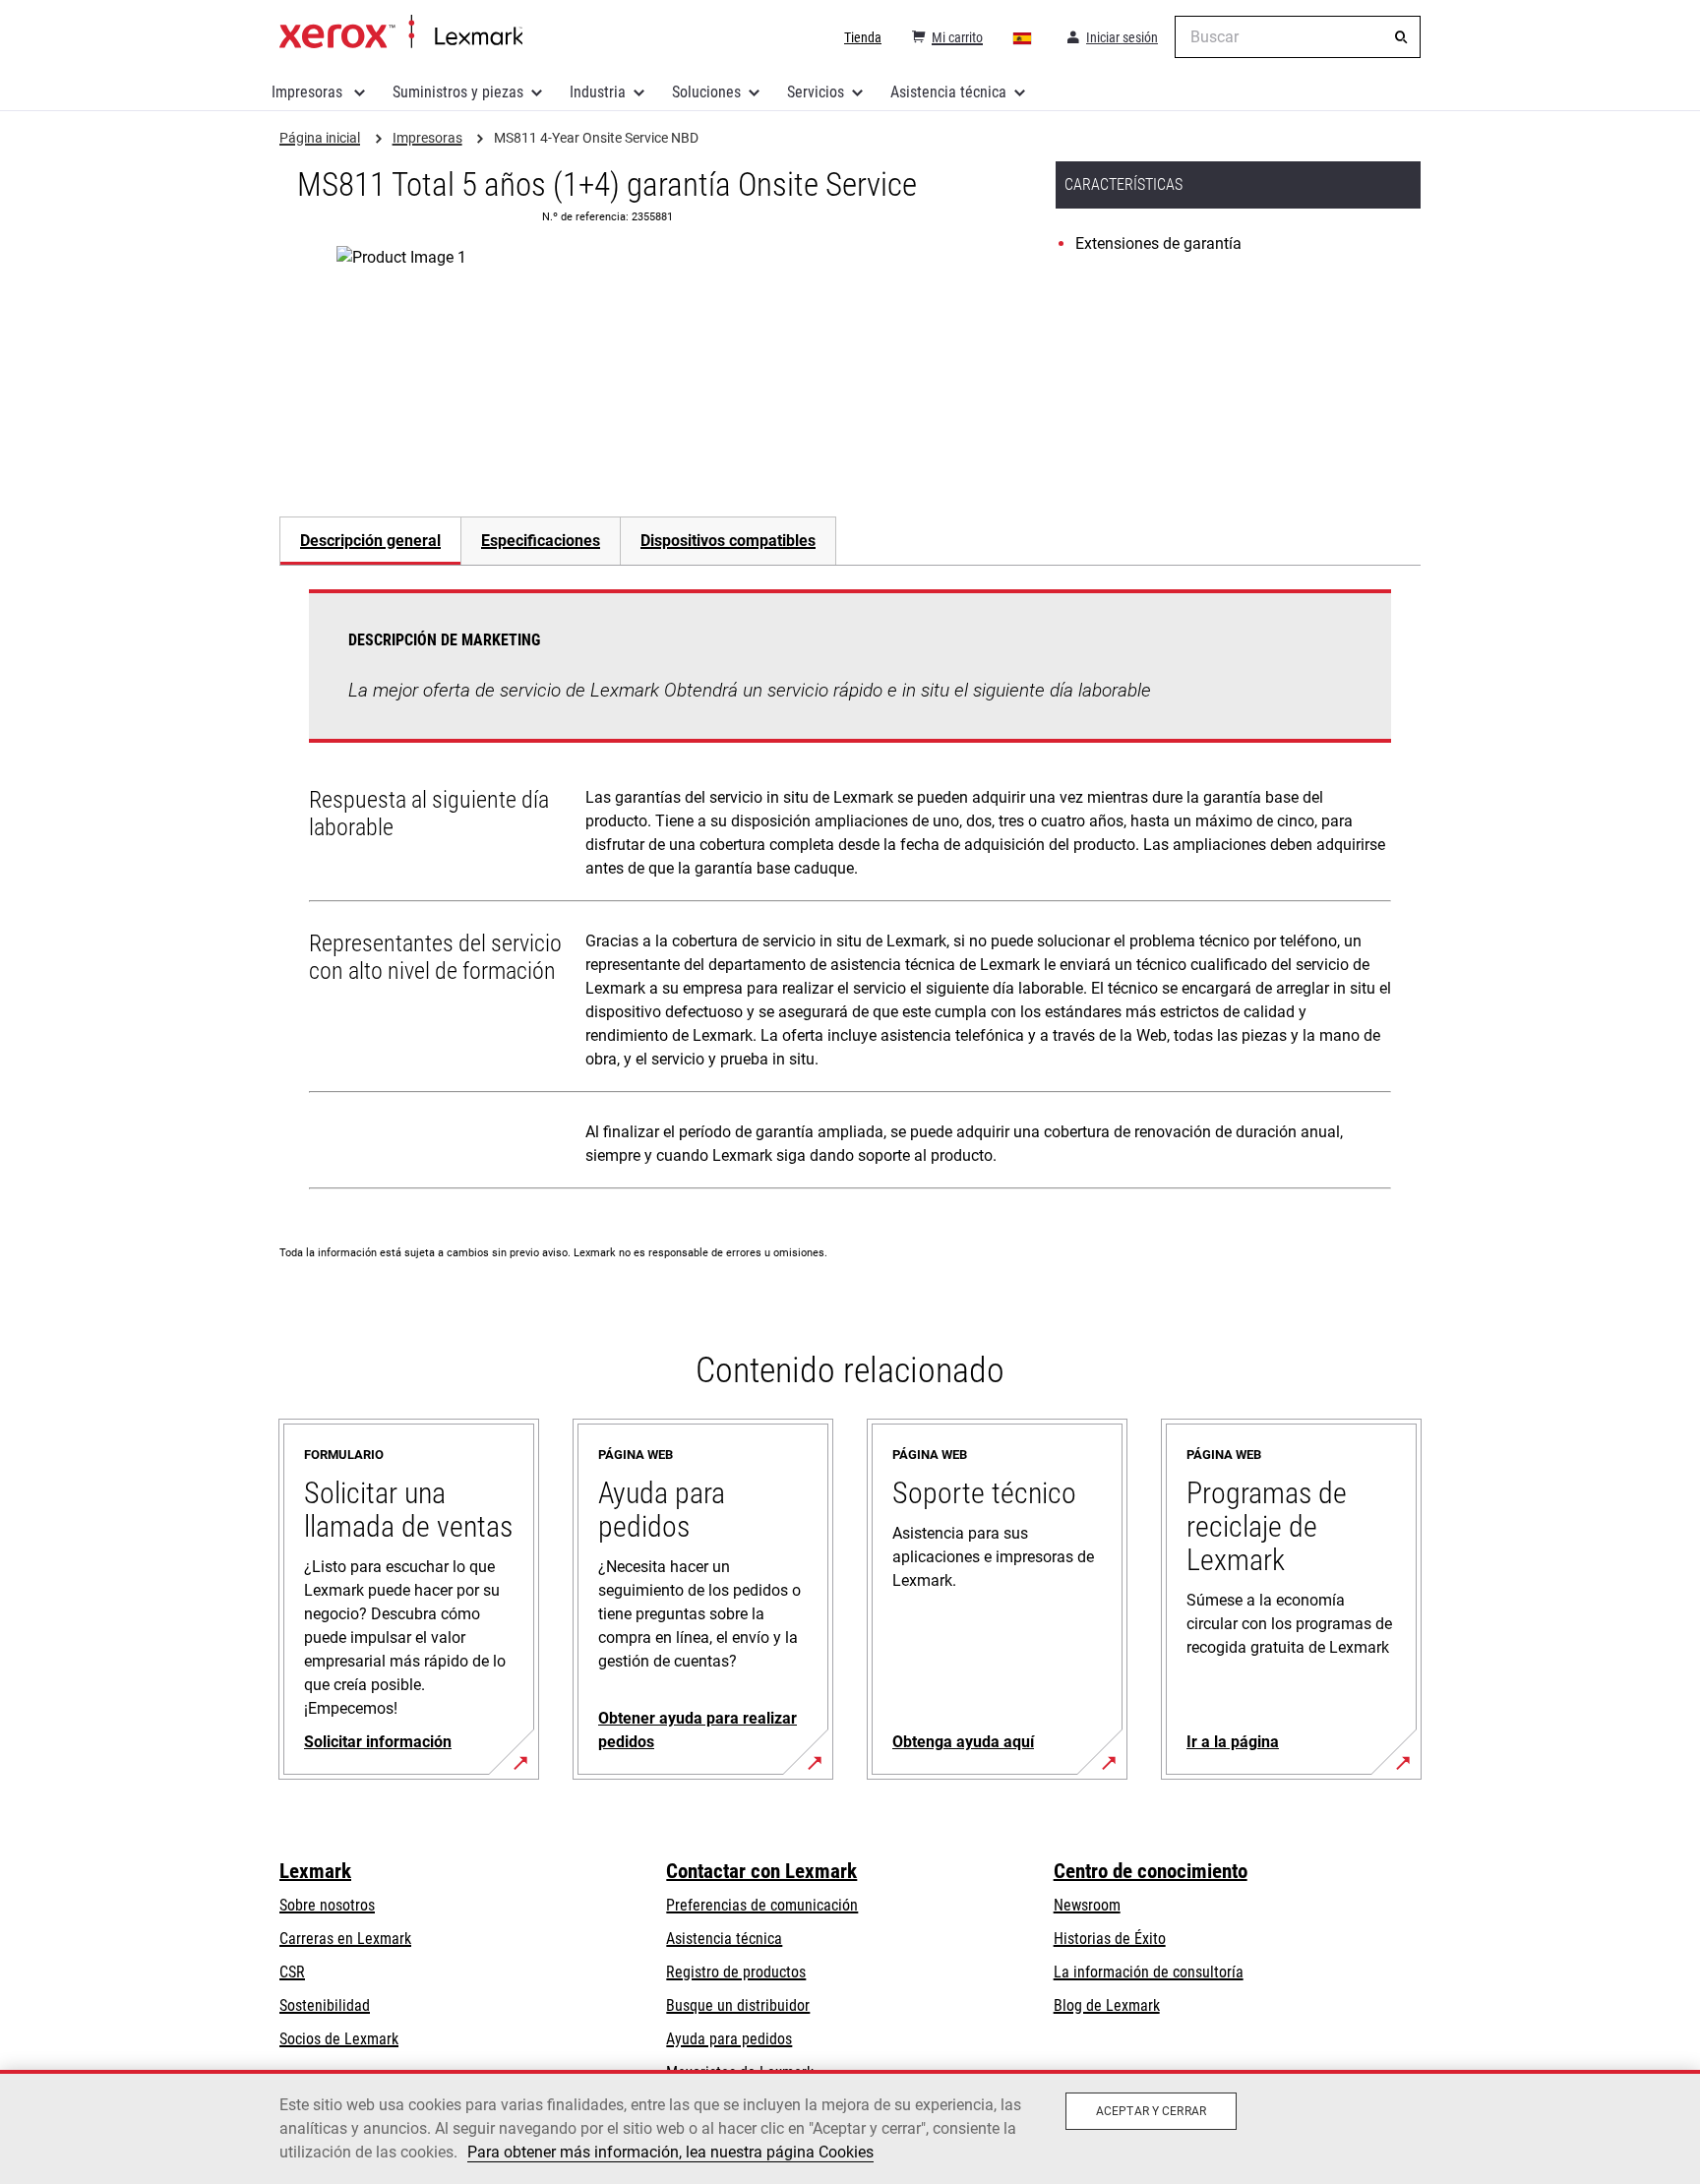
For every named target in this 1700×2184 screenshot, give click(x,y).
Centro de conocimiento (1151, 1871)
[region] (850, 2127)
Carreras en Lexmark (345, 1939)
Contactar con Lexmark (761, 1871)
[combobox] (1298, 37)
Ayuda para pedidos (729, 2039)
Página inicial (401, 32)
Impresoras (309, 92)
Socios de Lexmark (339, 2039)
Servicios (816, 92)
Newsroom (1087, 1905)
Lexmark (315, 1871)
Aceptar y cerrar (1151, 2111)
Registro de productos (736, 1972)
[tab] (370, 541)
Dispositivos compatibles (728, 541)
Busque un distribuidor (738, 2005)
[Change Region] (1023, 37)
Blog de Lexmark (1107, 2005)
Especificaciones (541, 541)
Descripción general (370, 541)
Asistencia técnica (948, 92)
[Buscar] (1401, 37)
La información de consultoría (1149, 1972)
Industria (598, 92)
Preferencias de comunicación (762, 1905)
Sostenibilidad (325, 2005)
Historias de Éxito (1110, 1939)
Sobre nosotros (327, 1905)
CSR (292, 1972)
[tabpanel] (850, 893)
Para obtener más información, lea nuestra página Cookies (670, 2152)
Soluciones (706, 92)
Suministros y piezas (458, 92)
